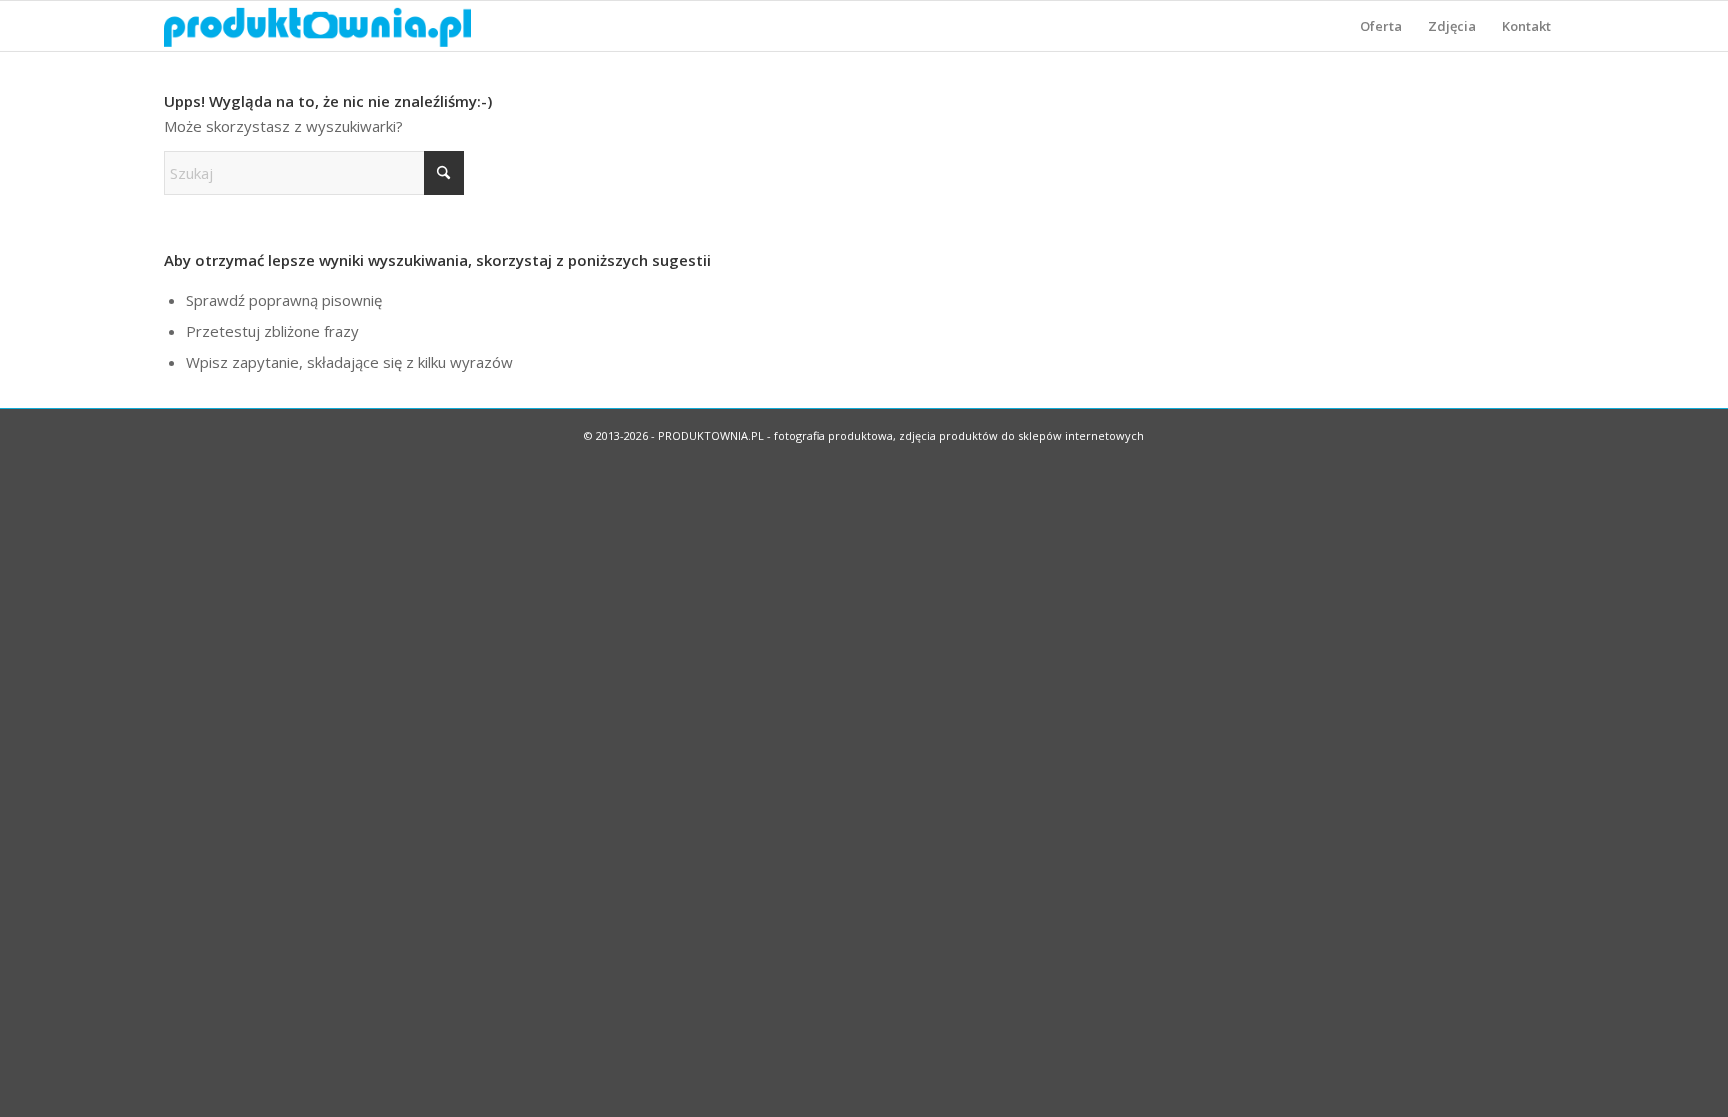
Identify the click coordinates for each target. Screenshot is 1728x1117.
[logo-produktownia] (317, 26)
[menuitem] (1381, 26)
